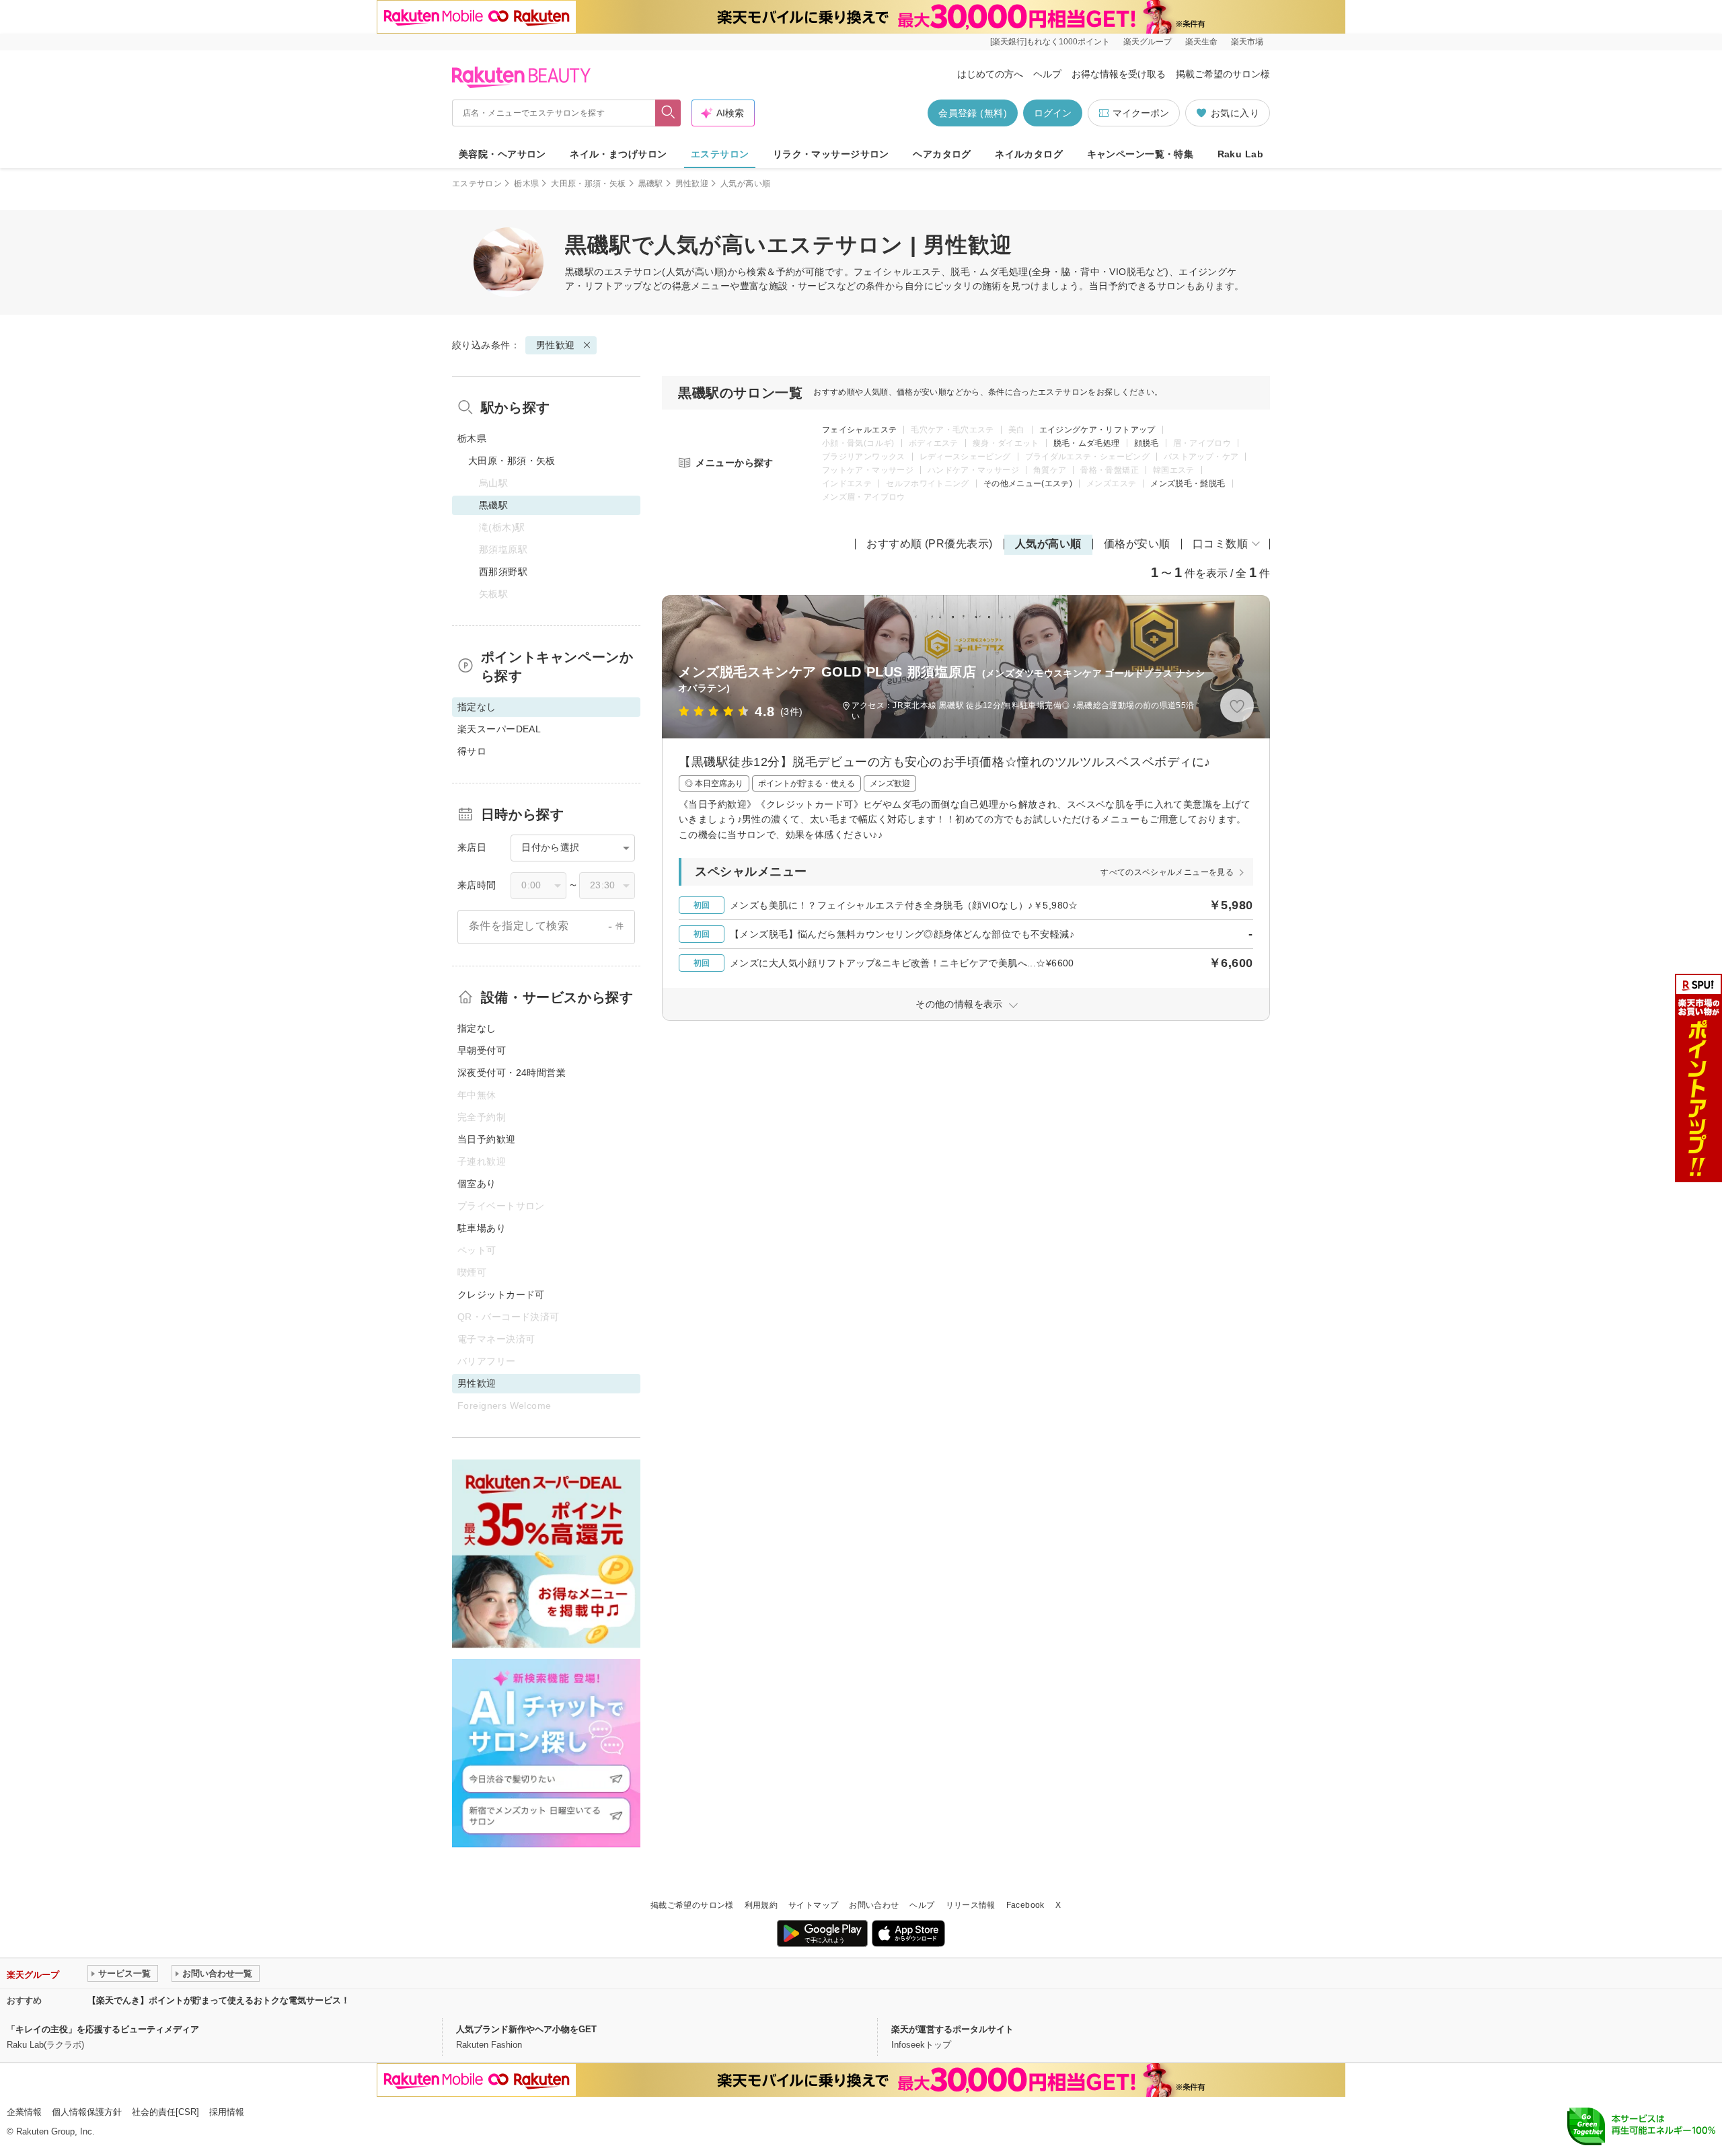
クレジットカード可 (501, 1295)
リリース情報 (971, 1905)
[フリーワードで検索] (668, 113)
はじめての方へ (990, 74)
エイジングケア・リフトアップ (1097, 430)
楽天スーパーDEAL (499, 729)
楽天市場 (1247, 42)
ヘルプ (1047, 74)
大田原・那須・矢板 (588, 184)
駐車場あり (482, 1228)
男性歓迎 (692, 184)
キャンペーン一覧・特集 (1140, 154)
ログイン (1053, 113)
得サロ (472, 751)
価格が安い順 (1137, 544)
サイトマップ (813, 1905)
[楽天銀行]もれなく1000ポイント (1050, 42)
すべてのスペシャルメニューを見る (1167, 872)
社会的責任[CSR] (165, 2112)
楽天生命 (1201, 42)
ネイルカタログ (1029, 154)
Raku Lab (1240, 154)
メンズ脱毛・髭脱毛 (1188, 484)
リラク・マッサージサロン (831, 154)
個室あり (477, 1184)
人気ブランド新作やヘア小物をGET (526, 2029)
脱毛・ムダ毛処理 (1087, 443)
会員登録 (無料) (973, 113)
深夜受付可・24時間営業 (512, 1073)
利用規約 (761, 1905)
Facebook (1025, 1905)
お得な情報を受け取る (1119, 74)
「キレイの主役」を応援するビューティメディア (103, 2029)
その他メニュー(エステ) (1028, 484)
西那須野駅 (503, 572)
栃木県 (526, 184)
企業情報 (24, 2112)
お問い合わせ (874, 1905)
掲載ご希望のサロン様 (1223, 74)
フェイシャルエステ (859, 430)
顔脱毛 (1147, 443)
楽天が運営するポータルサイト (952, 2029)
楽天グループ (1148, 42)
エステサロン (720, 154)
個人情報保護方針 (87, 2112)
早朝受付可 (482, 1050)
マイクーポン (1141, 113)
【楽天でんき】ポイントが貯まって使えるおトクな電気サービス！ (219, 2000)
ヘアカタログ (942, 154)
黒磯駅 (651, 184)
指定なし (477, 1028)
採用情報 (227, 2112)
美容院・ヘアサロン (502, 154)
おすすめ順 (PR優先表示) (930, 544)
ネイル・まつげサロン (618, 154)
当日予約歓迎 (487, 1139)
